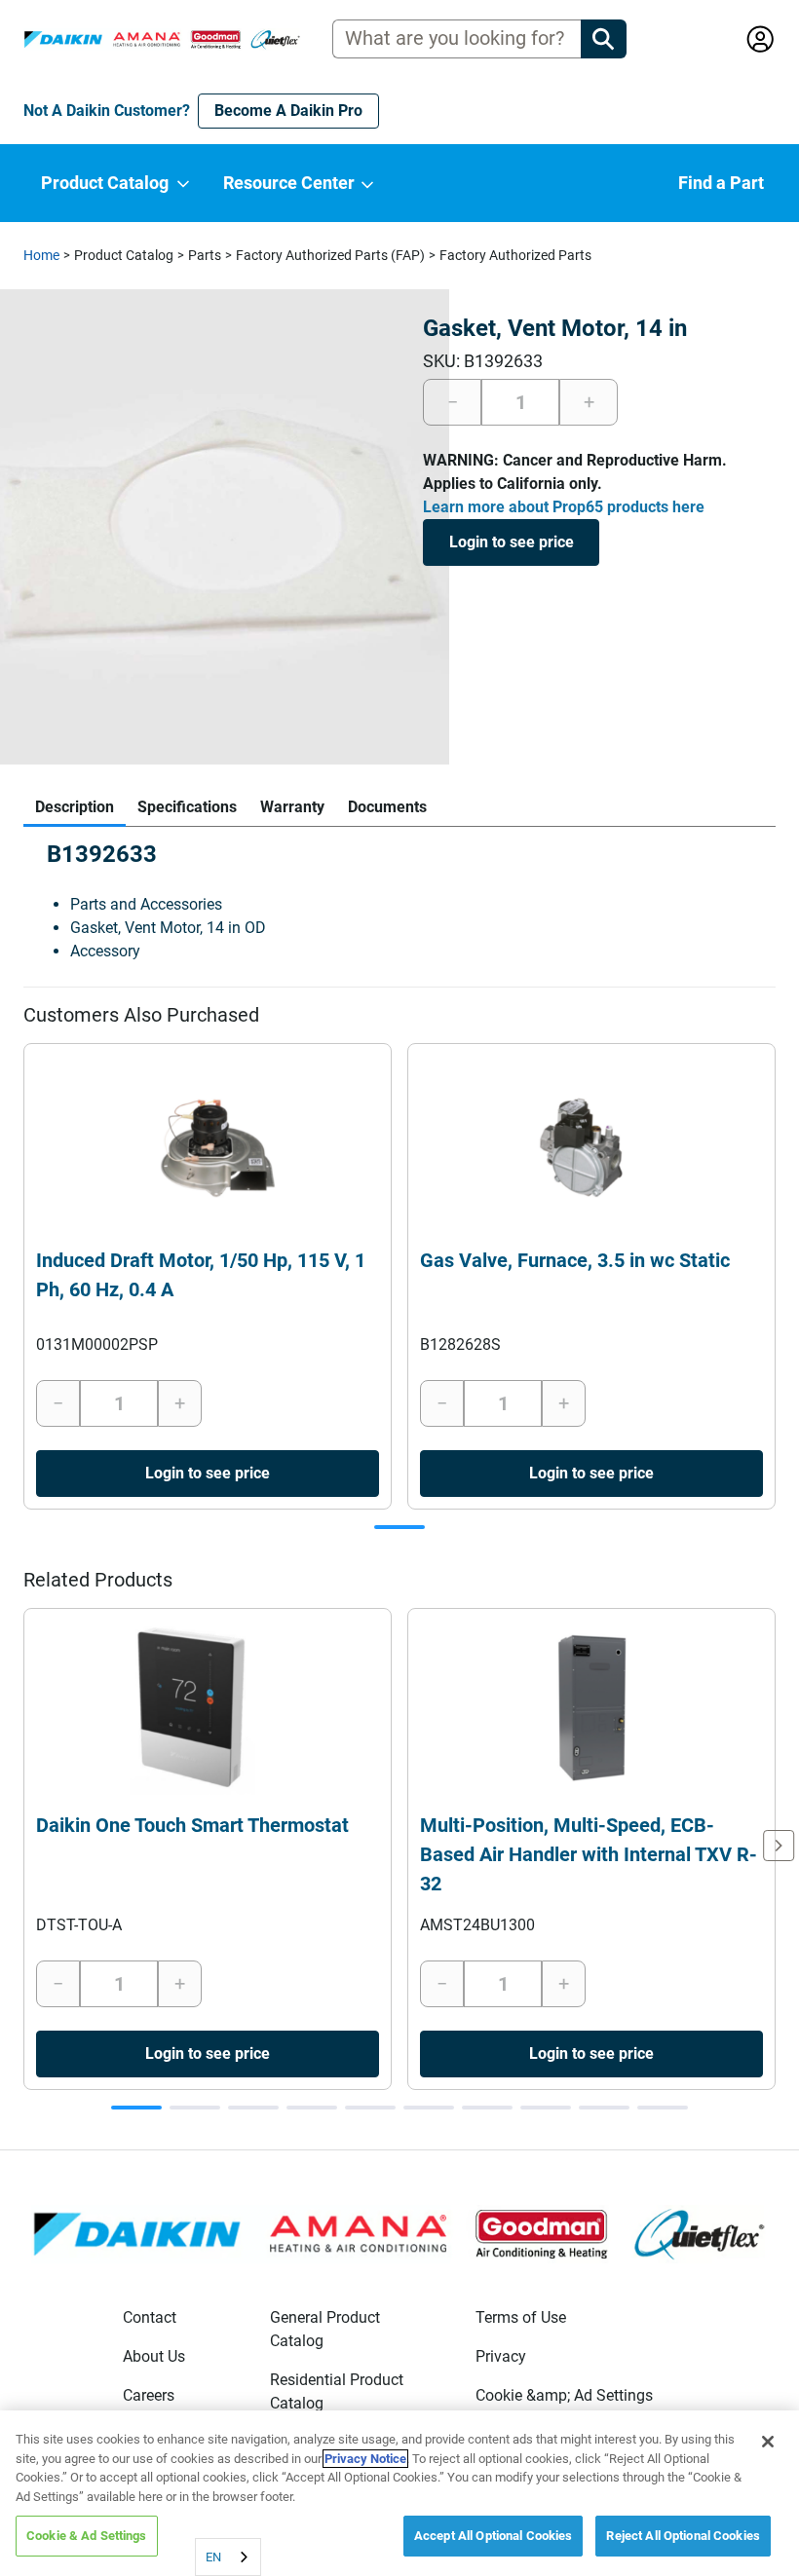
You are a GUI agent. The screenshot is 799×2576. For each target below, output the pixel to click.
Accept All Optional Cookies (494, 2536)
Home (41, 255)
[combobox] (228, 2557)
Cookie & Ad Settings (87, 2536)
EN (213, 2557)
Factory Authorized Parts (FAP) (330, 255)
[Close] (768, 2442)
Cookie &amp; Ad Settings (564, 2395)
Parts (205, 255)
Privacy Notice (365, 2459)
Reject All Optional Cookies (683, 2536)
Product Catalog (124, 255)
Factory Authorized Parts (515, 255)
